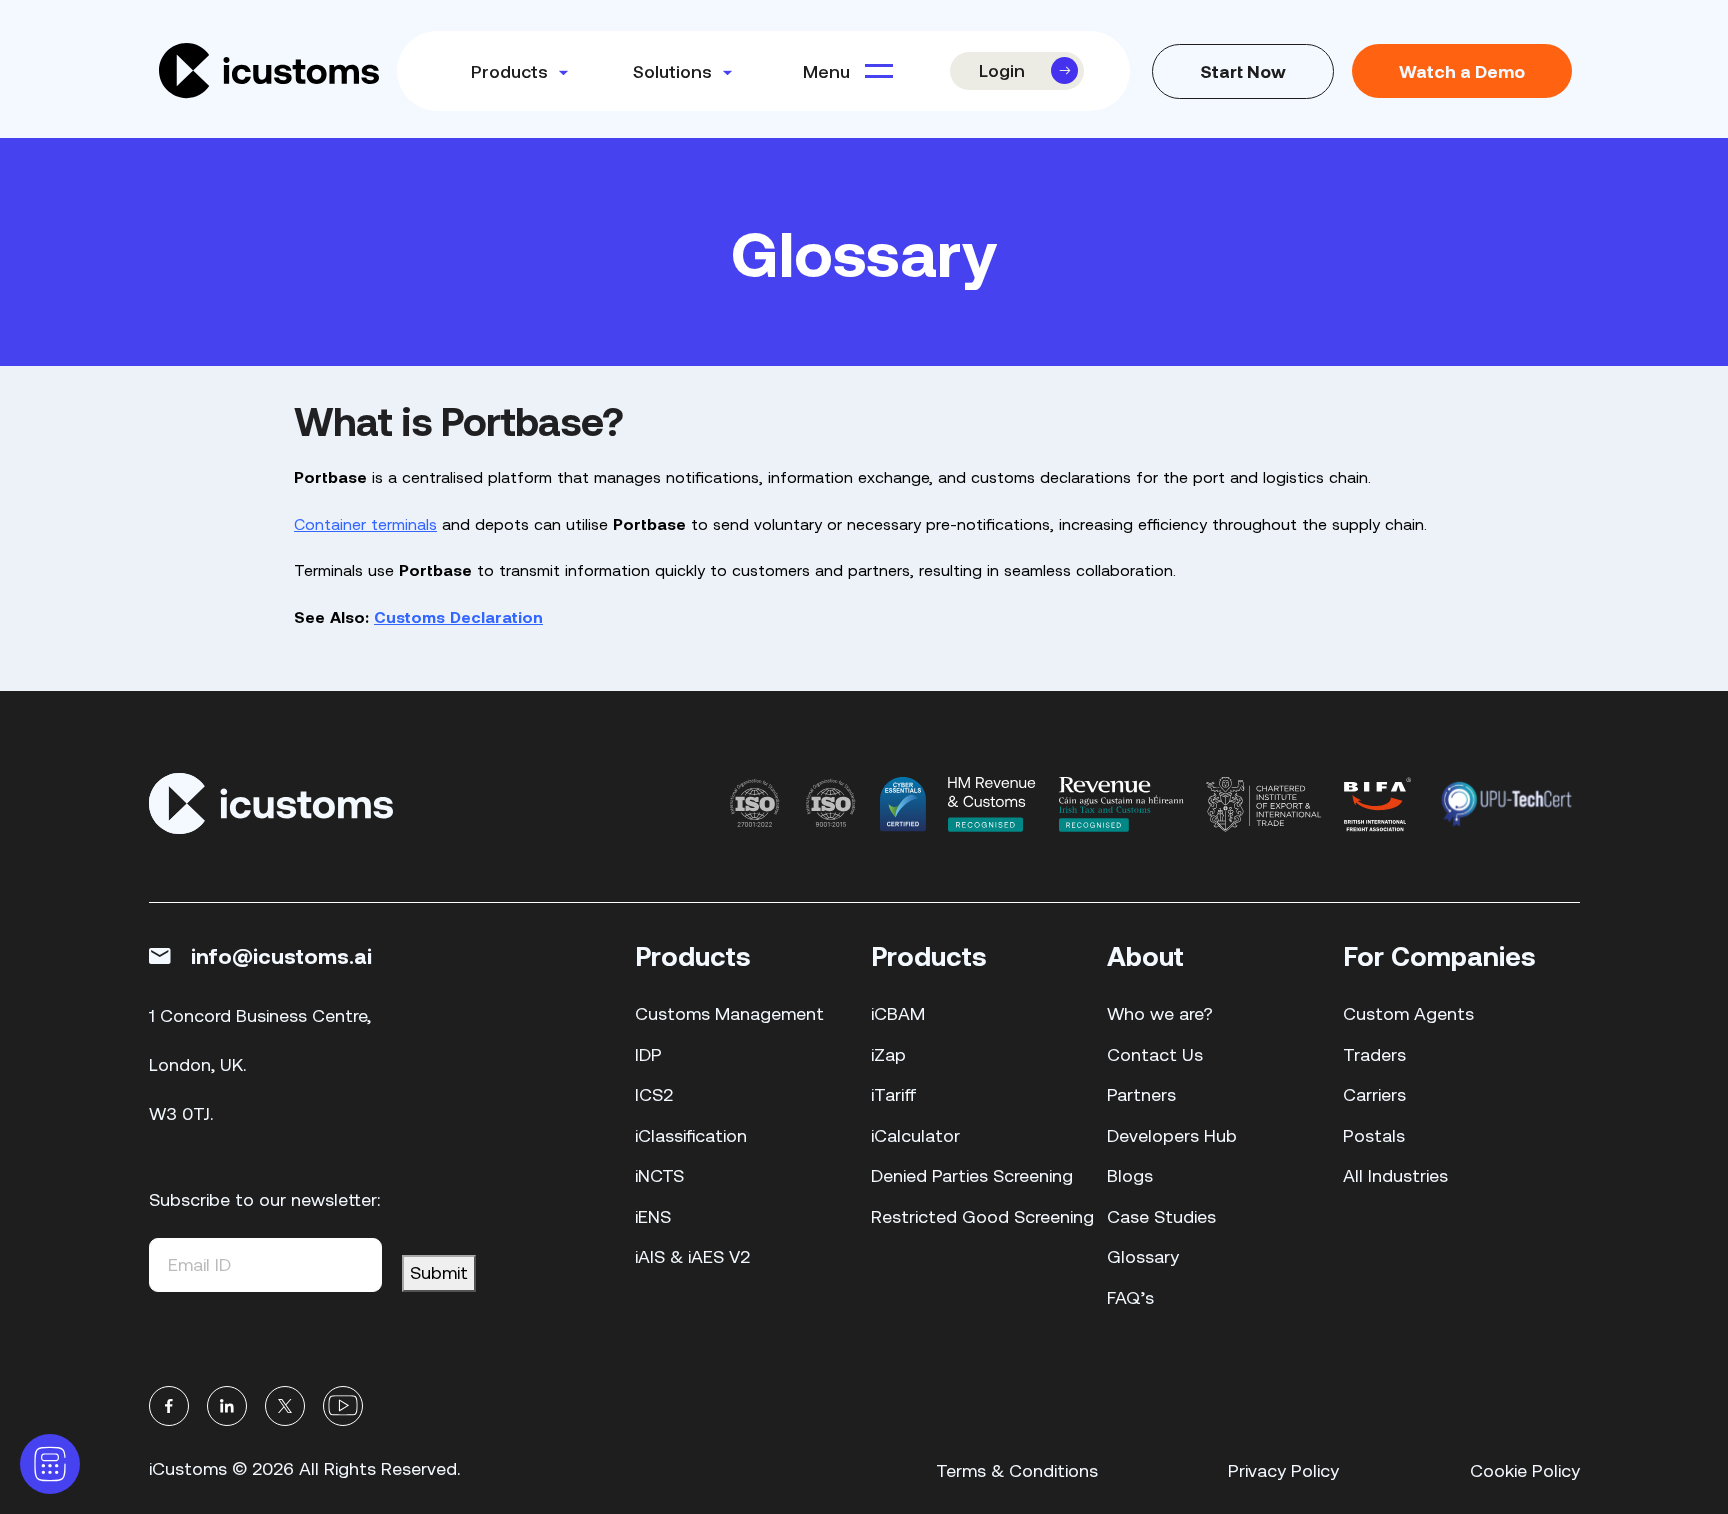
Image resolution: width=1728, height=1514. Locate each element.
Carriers (1374, 1094)
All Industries (1395, 1175)
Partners (1141, 1094)
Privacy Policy (1283, 1470)
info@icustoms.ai (281, 955)
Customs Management (729, 1013)
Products (509, 71)
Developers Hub (1172, 1135)
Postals (1374, 1135)
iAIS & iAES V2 (692, 1256)
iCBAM (898, 1013)
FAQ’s (1130, 1297)
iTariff (894, 1094)
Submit (439, 1272)
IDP (648, 1054)
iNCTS (659, 1175)
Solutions (672, 71)
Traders (1374, 1054)
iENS (653, 1216)
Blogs (1130, 1175)
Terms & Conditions (1017, 1470)
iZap (888, 1054)
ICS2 (654, 1094)
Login (1002, 70)
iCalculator (915, 1135)
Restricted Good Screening (982, 1216)
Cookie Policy (1525, 1470)
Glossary (1143, 1256)
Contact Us (1155, 1054)
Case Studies (1161, 1216)
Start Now (1243, 71)
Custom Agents (1408, 1013)
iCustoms (188, 1468)
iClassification (691, 1135)
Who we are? (1160, 1013)
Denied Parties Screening (972, 1175)
